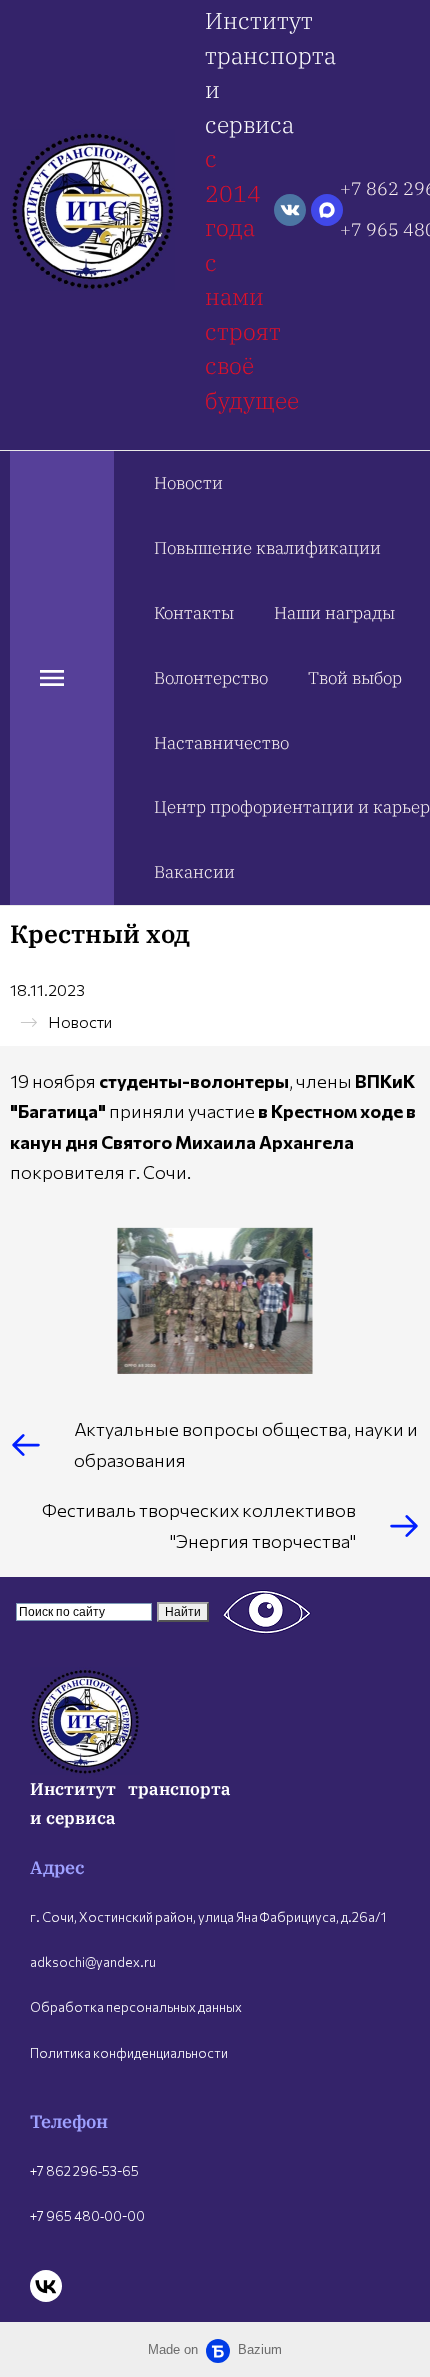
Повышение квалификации (267, 548)
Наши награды (334, 613)
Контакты (194, 613)
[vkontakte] (290, 210)
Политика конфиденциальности (129, 2053)
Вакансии (194, 872)
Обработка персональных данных (136, 2007)
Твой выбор (355, 678)
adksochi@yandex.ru (93, 1962)
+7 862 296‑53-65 (84, 2171)
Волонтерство (211, 678)
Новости (188, 483)
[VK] (46, 2286)
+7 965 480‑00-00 (87, 2216)
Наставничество (221, 743)
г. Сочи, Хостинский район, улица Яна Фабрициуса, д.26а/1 (208, 1917)
